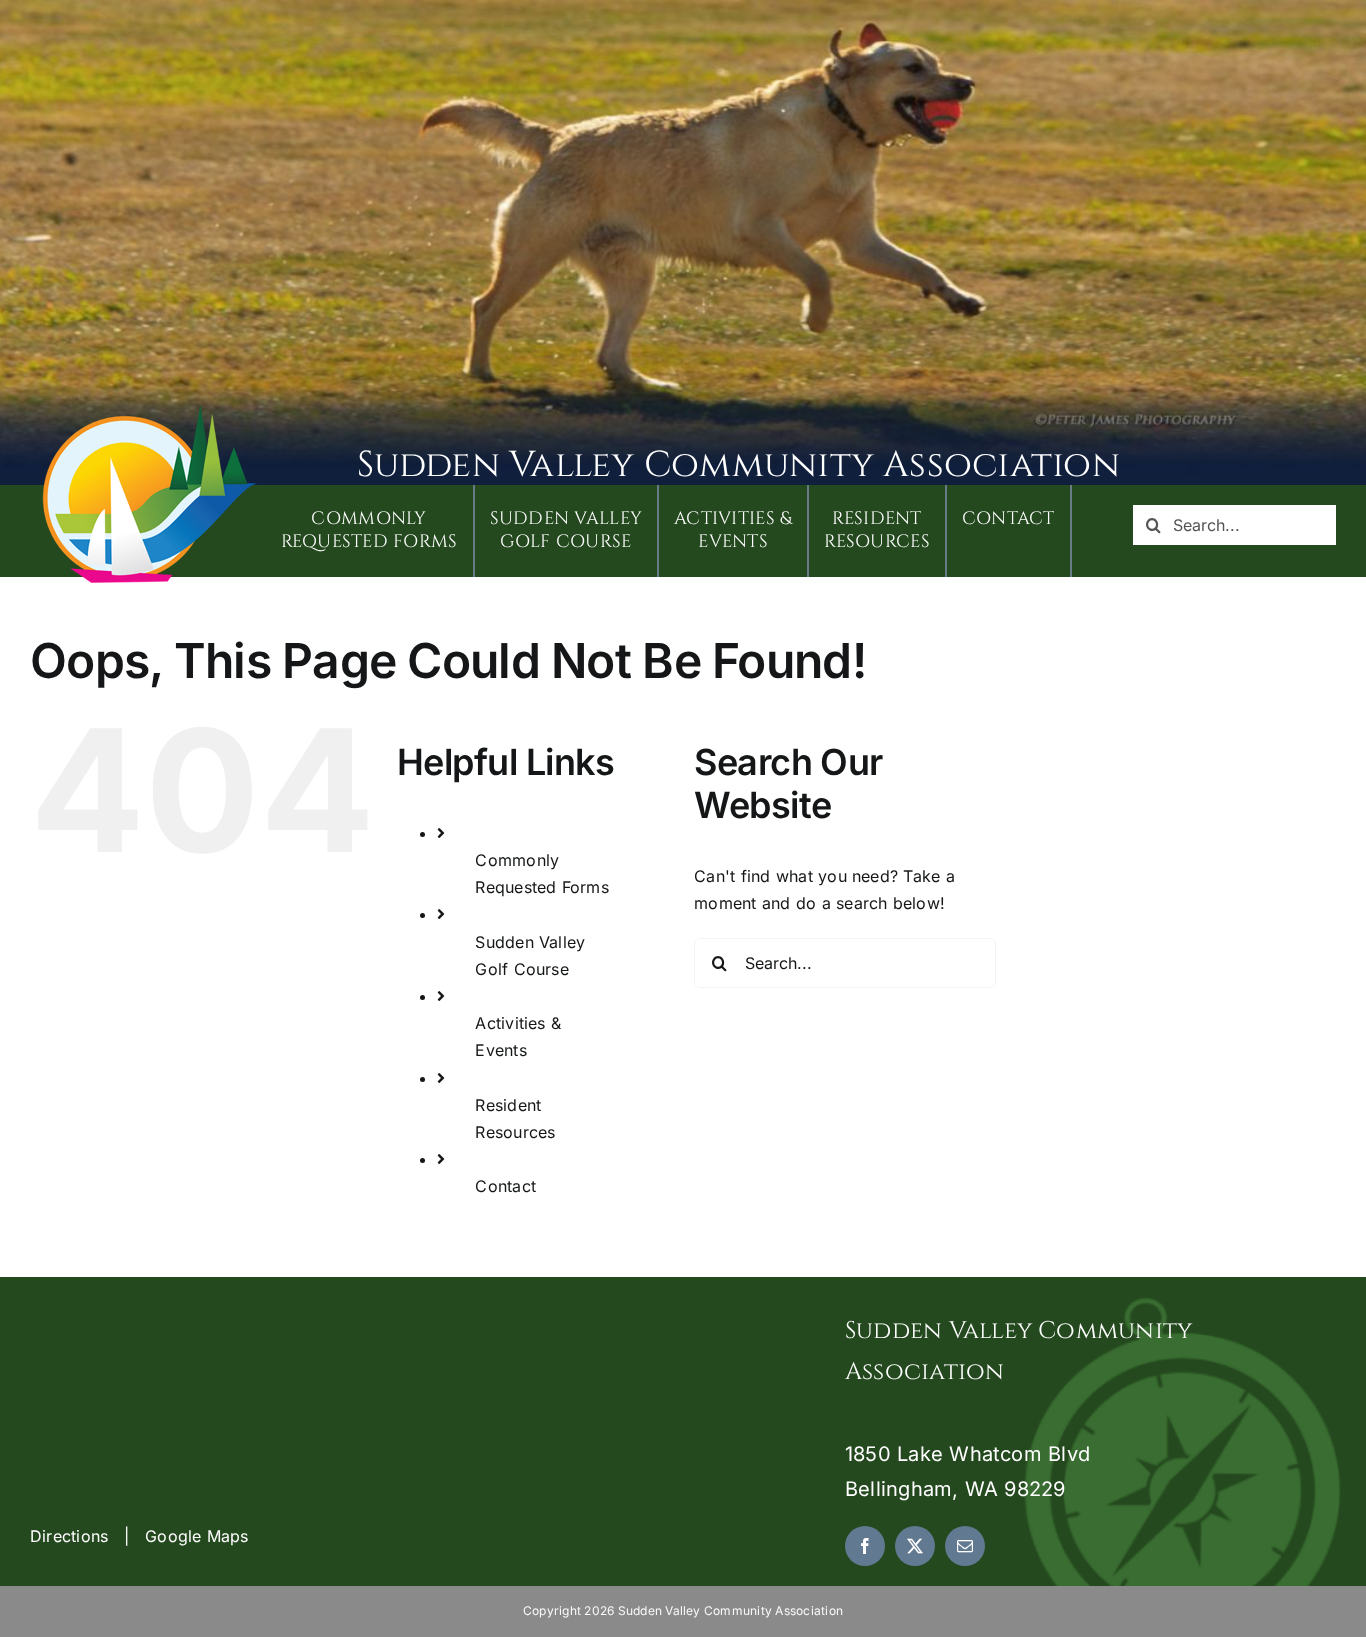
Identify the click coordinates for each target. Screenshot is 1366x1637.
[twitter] (915, 1546)
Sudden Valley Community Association (738, 465)
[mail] (965, 1546)
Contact (505, 1186)
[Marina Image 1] (150, 412)
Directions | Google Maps (139, 1536)
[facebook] (865, 1546)
